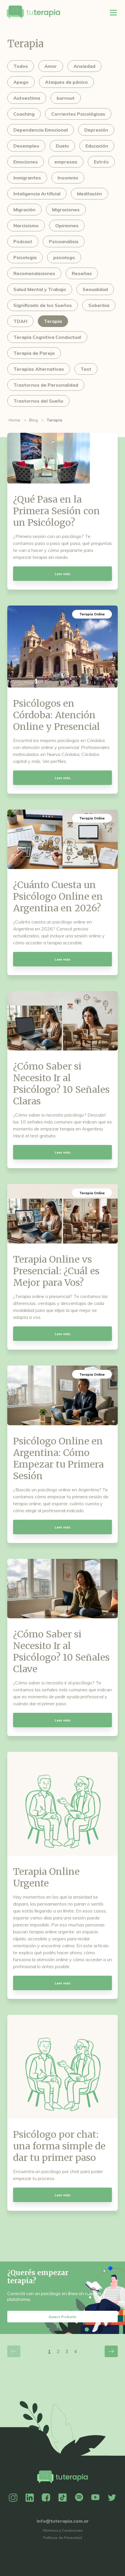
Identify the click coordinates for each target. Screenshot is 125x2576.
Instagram (13, 2498)
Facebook (46, 2498)
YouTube (95, 2498)
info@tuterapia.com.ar (63, 2521)
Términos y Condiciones (63, 2530)
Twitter (112, 2498)
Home (15, 420)
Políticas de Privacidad (63, 2538)
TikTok (63, 2498)
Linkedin (30, 2498)
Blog (33, 420)
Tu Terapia (33, 12)
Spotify (79, 2498)
